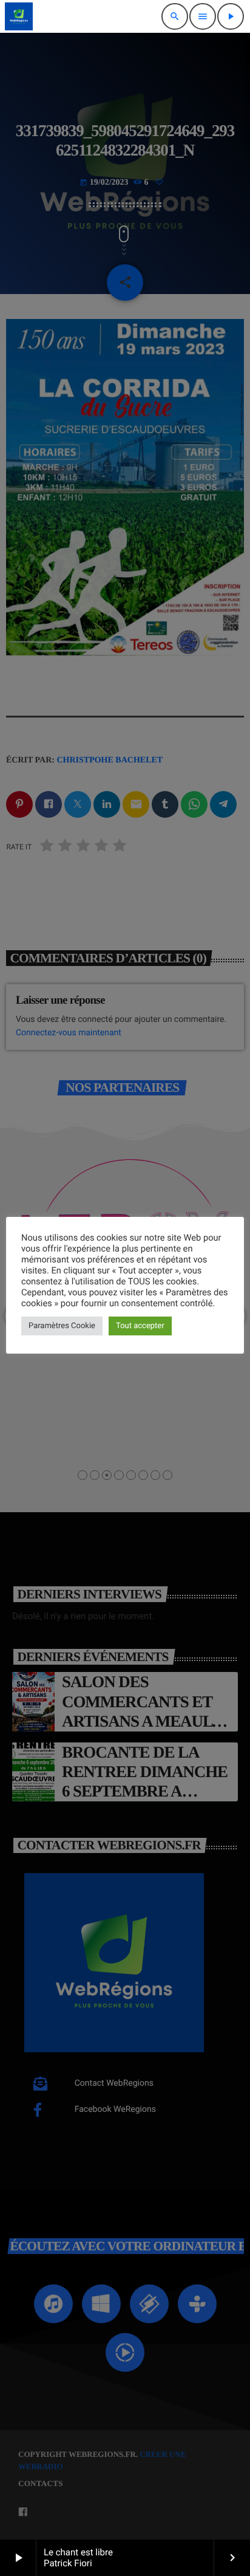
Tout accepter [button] (140, 1326)
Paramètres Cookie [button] (62, 1326)
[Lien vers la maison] (19, 16)
